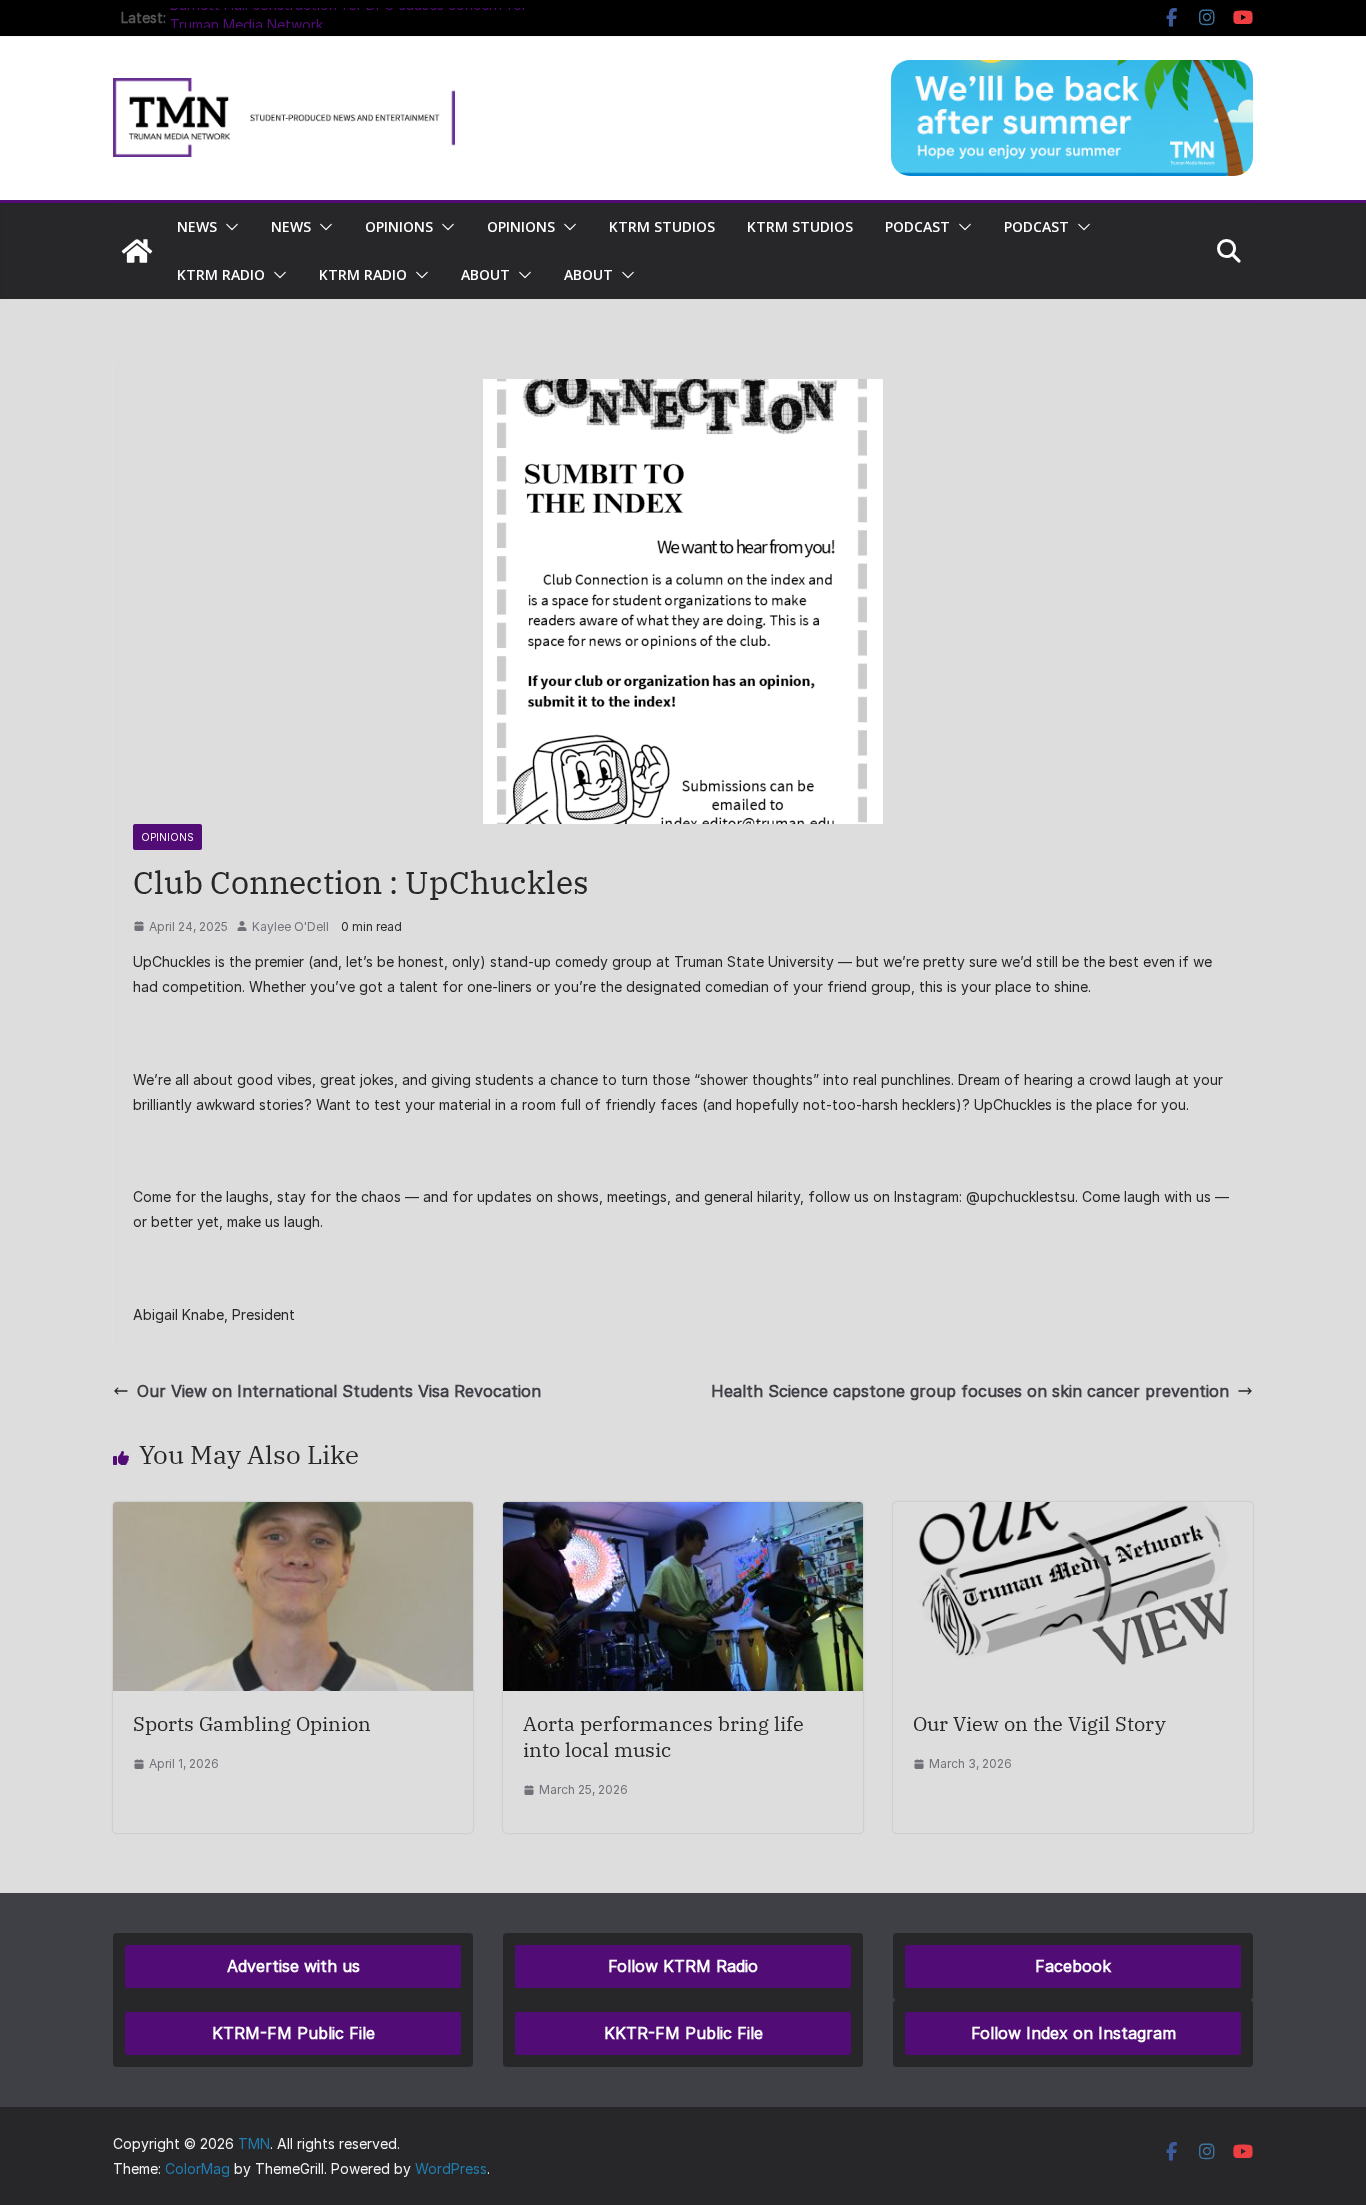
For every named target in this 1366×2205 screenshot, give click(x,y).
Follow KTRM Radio (683, 1966)
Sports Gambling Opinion (252, 1723)
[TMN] (137, 251)
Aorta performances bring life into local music (663, 1736)
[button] (228, 227)
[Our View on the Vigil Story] (1073, 1516)
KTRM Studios (662, 226)
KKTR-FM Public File (683, 2033)
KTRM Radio (221, 274)
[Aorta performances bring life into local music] (683, 1516)
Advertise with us (293, 1966)
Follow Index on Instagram (1073, 2033)
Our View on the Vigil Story (1039, 1723)
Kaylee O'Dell (290, 926)
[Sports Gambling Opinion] (293, 1516)
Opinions (399, 226)
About (485, 274)
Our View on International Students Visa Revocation (339, 1391)
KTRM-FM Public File (293, 2033)
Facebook (1073, 1966)
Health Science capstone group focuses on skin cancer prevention (970, 1391)
